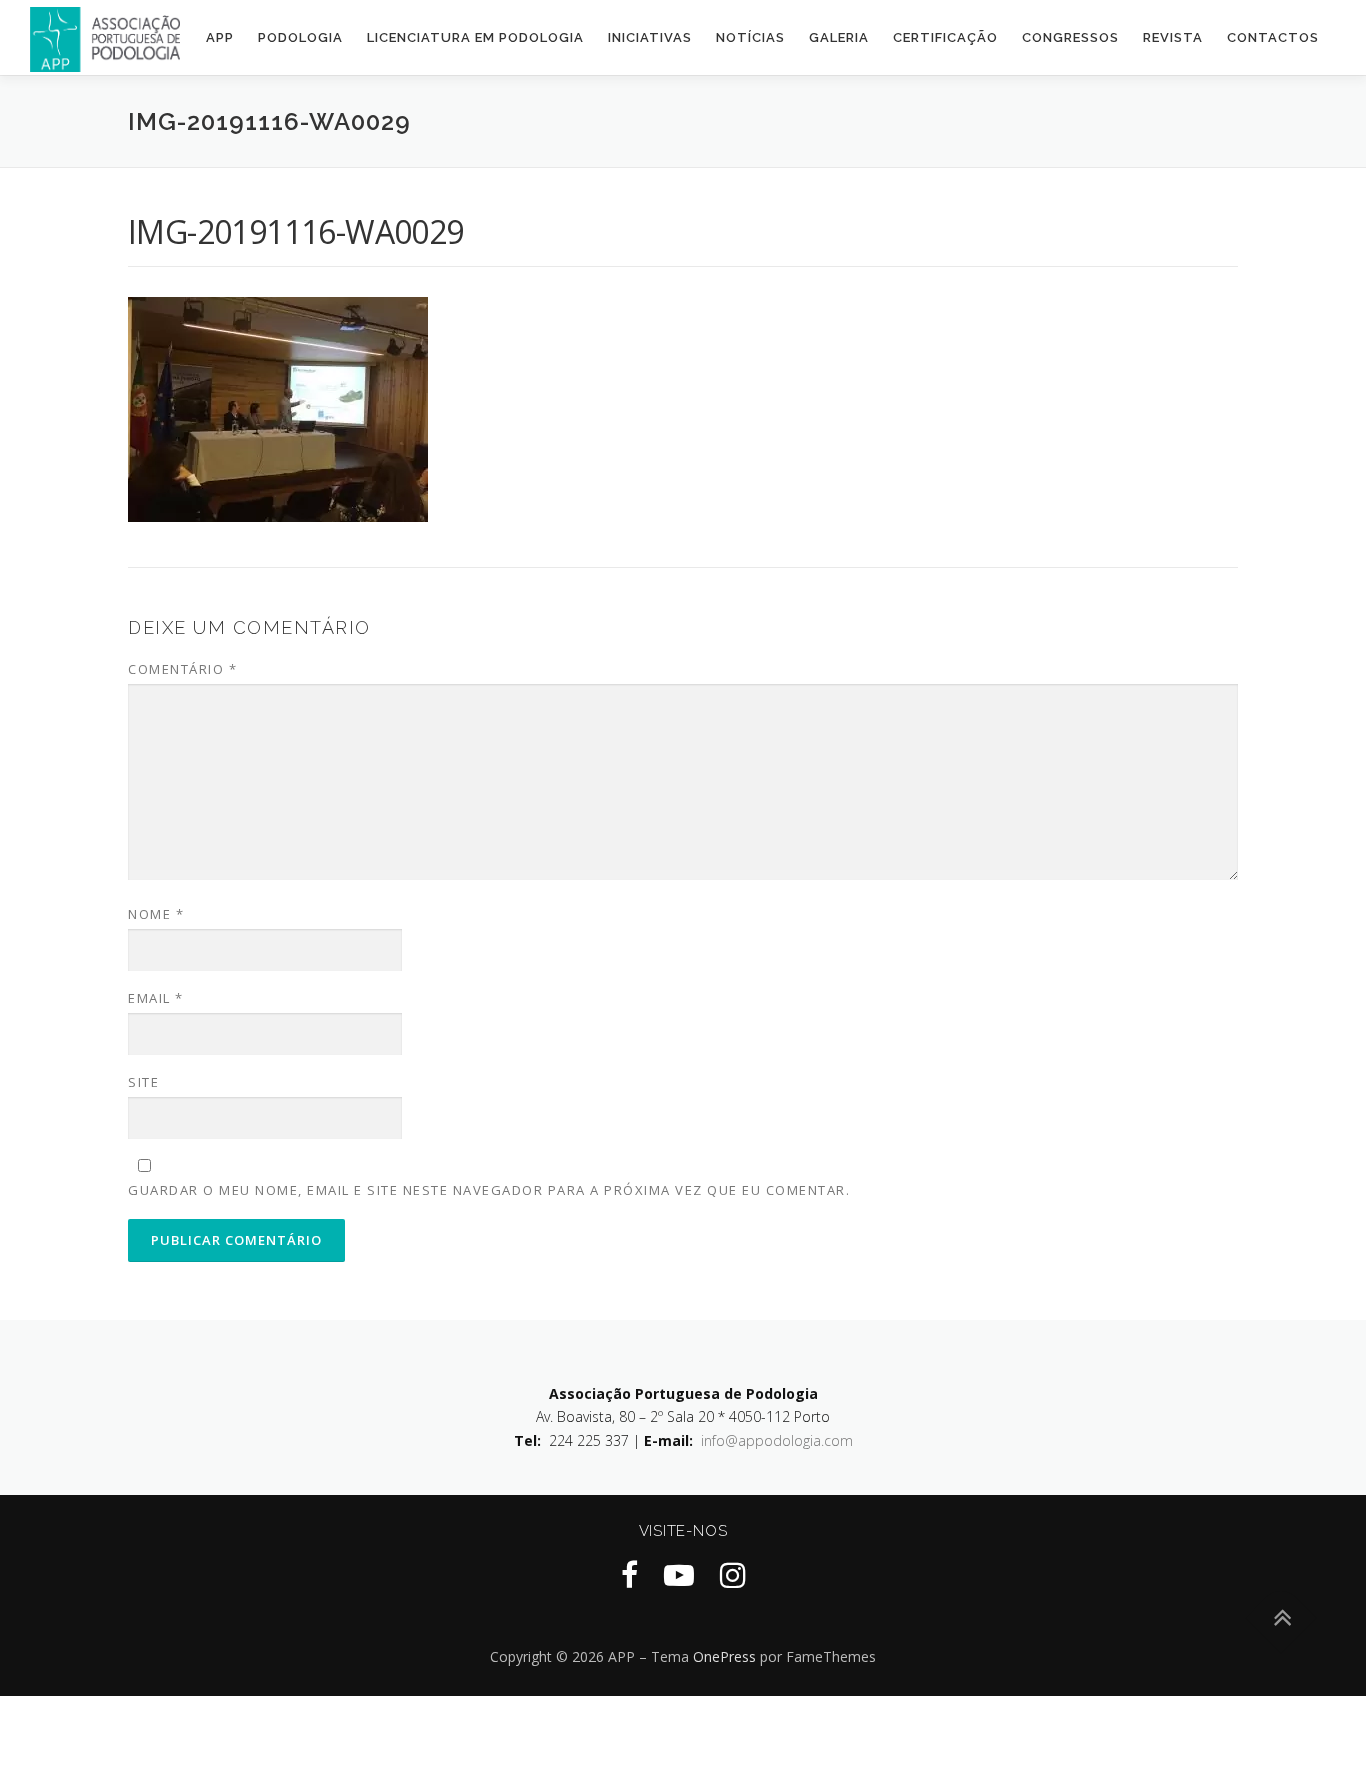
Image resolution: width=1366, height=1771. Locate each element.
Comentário (182, 669)
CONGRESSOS (1070, 37)
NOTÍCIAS (750, 37)
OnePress (724, 1656)
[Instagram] (733, 1574)
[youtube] (679, 1574)
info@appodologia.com (777, 1440)
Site (143, 1082)
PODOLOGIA (300, 37)
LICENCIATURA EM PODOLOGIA (475, 37)
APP (220, 37)
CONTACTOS (1273, 37)
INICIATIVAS (650, 37)
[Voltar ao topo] (1281, 1617)
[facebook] (629, 1574)
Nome (156, 914)
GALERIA (839, 37)
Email (156, 998)
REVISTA (1173, 37)
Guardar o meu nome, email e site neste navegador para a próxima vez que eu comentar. (489, 1190)
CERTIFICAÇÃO (945, 37)
